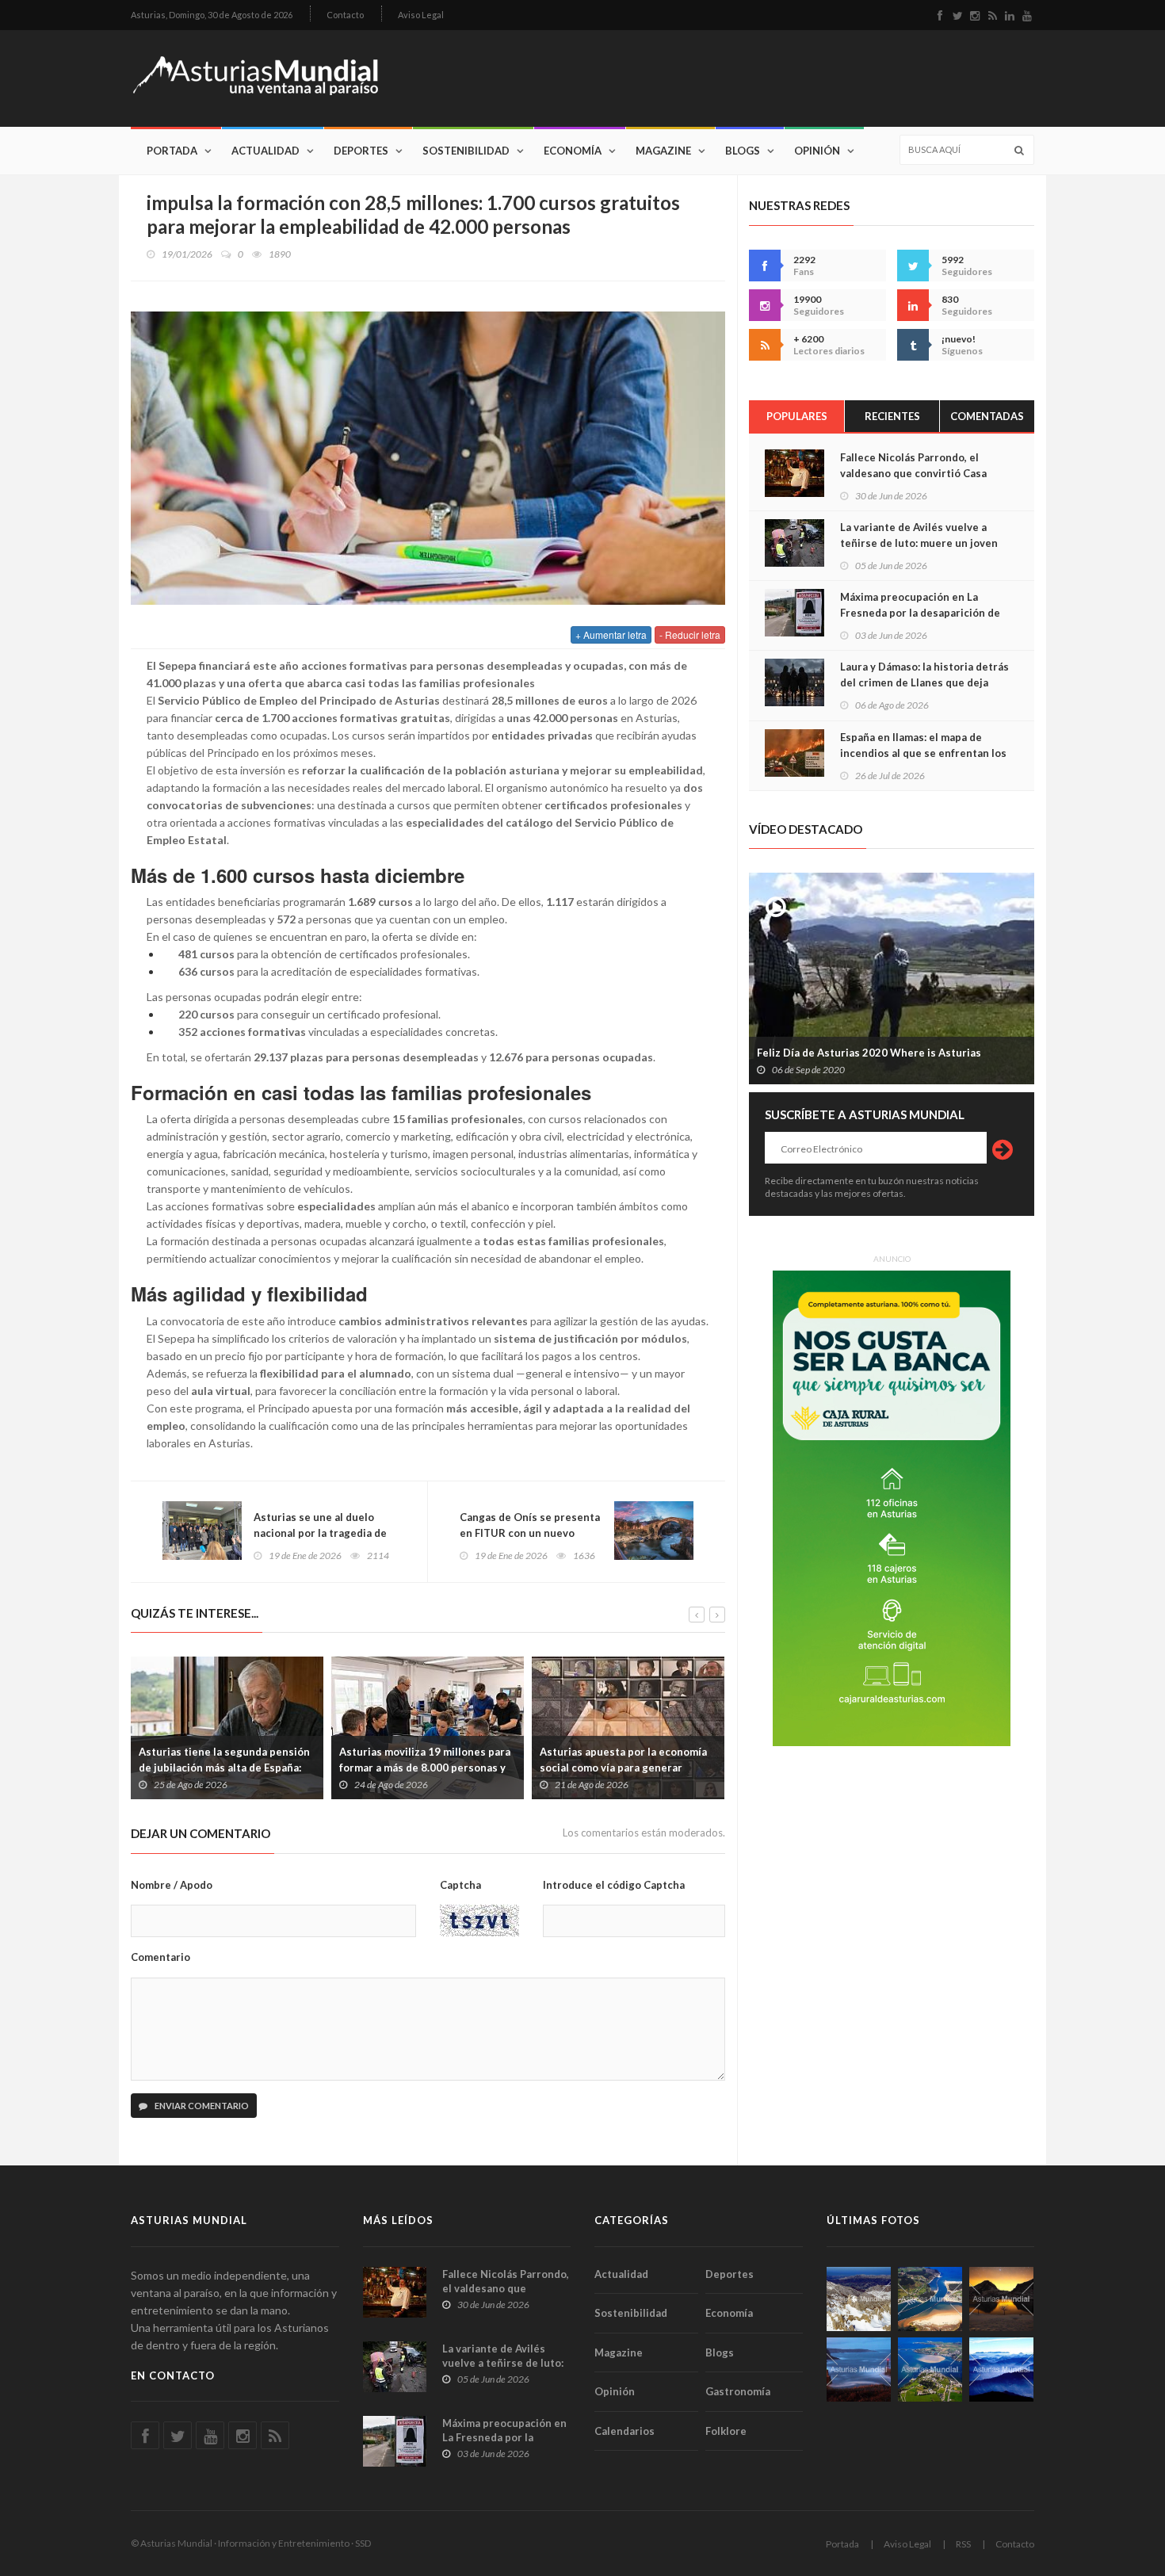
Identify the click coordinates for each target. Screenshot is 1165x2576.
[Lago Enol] (1001, 2299)
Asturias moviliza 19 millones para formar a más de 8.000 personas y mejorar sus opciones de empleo (253, 1768)
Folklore (726, 2431)
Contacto (345, 15)
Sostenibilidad (466, 151)
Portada (172, 151)
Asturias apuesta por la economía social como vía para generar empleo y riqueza (451, 1768)
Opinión (817, 151)
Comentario (160, 1957)
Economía (573, 151)
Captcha (460, 1885)
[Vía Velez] (859, 2370)
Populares (797, 416)
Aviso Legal (421, 15)
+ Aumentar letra (611, 634)
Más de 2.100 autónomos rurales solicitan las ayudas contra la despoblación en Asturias (650, 1768)
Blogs (743, 151)
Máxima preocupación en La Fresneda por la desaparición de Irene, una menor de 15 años (920, 613)
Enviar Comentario (201, 2106)
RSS (963, 2544)
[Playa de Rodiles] (930, 2299)
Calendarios (625, 2431)
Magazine (663, 151)
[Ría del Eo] (930, 2370)
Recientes (892, 416)
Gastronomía (738, 2391)
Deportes (361, 151)
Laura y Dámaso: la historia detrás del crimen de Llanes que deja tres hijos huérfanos (924, 682)
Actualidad (265, 151)
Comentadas (987, 416)
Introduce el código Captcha (614, 1885)
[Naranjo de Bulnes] (859, 2299)
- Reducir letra (690, 634)
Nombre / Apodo (172, 1885)
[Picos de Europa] (1001, 2370)
